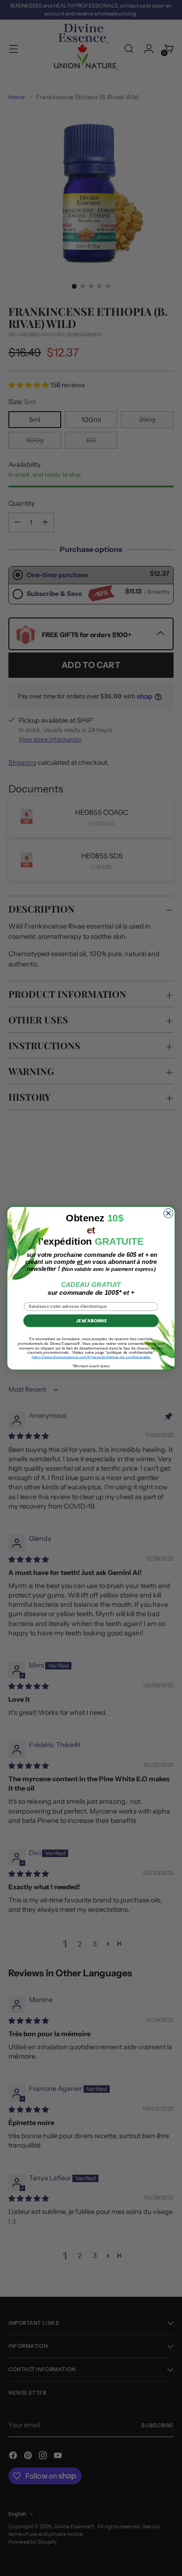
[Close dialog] (168, 1213)
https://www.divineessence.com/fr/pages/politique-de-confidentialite (92, 1357)
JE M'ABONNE (91, 1321)
